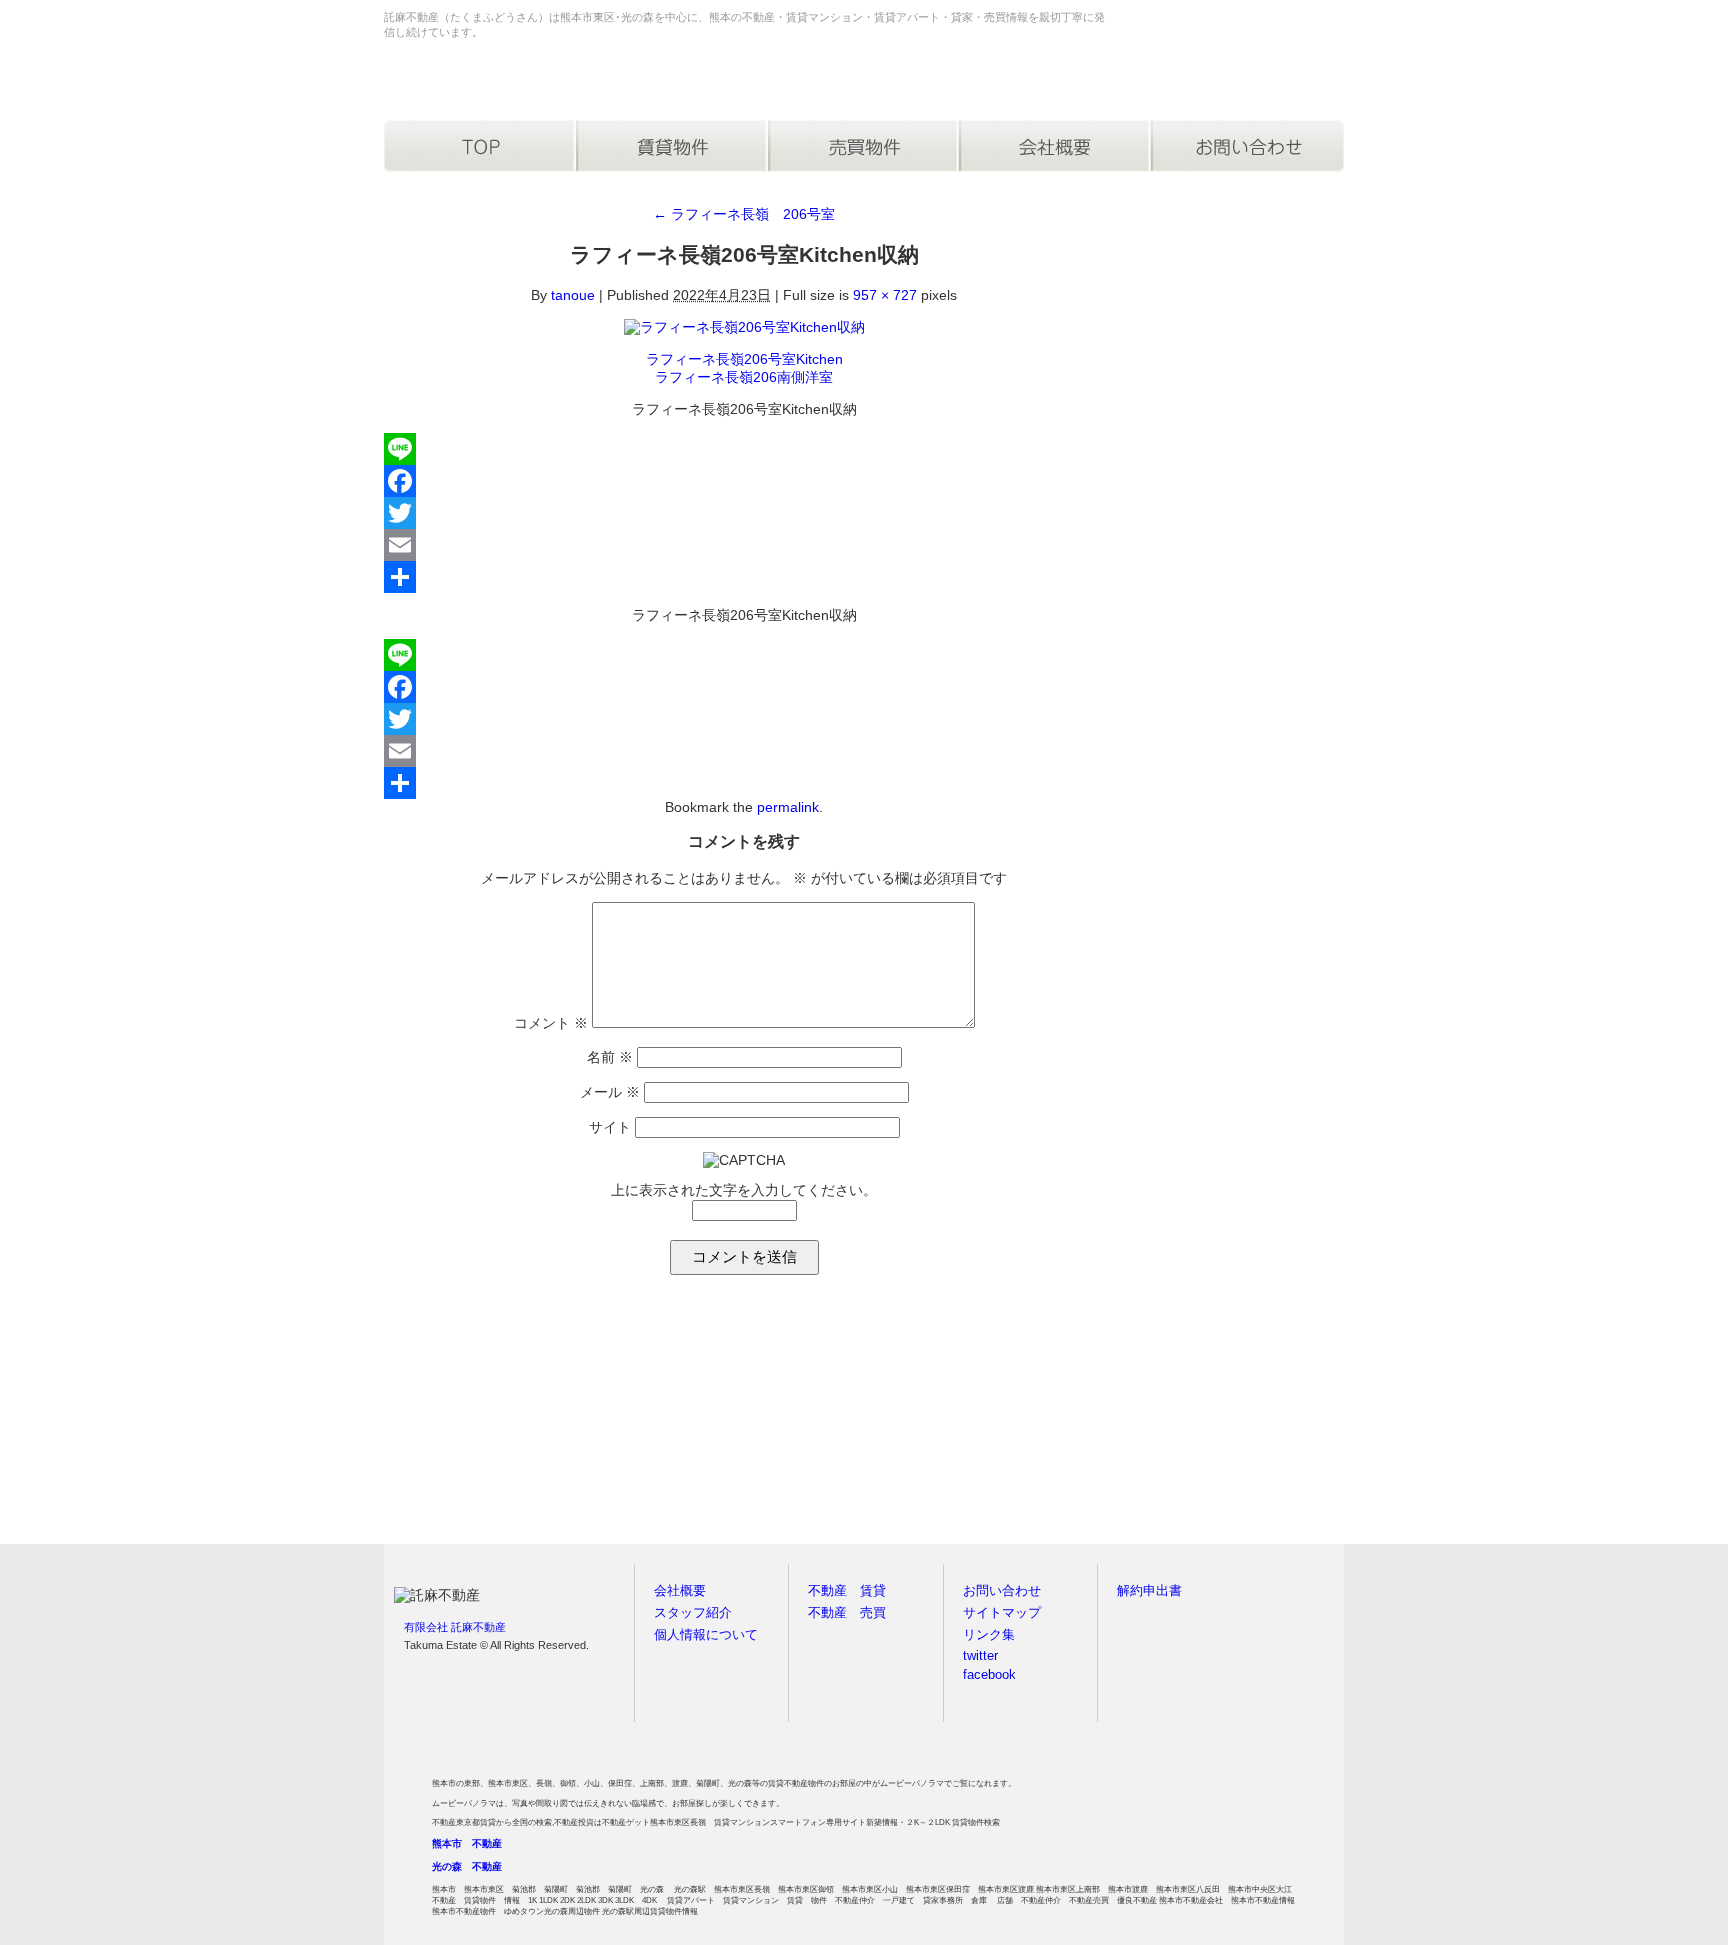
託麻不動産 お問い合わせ (744, 1420)
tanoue (573, 295)
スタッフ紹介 (693, 1613)
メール (610, 1092)
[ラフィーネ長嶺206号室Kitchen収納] (744, 327)
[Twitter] (744, 513)
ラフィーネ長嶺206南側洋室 (744, 377)
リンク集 (989, 1635)
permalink (788, 807)
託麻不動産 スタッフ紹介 (1224, 1420)
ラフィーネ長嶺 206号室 (744, 214)
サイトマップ (1002, 1613)
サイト (610, 1127)
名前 (610, 1057)
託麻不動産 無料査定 (504, 1420)
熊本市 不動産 (467, 1843)
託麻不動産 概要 (984, 1420)
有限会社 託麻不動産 (455, 1627)
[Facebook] (744, 481)
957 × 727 (885, 295)
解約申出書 (1149, 1591)
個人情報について (706, 1635)
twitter (980, 1656)
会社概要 (1056, 146)
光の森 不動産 (467, 1866)
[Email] (744, 545)
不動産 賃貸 (847, 1591)
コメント (551, 1023)
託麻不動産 (468, 82)
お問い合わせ (1248, 146)
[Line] (744, 449)
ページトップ (1303, 1556)
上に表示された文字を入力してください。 (744, 1190)
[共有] (744, 577)
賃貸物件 (672, 146)
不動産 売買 (847, 1613)
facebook (989, 1675)
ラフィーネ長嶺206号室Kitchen (744, 359)
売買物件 (864, 146)
